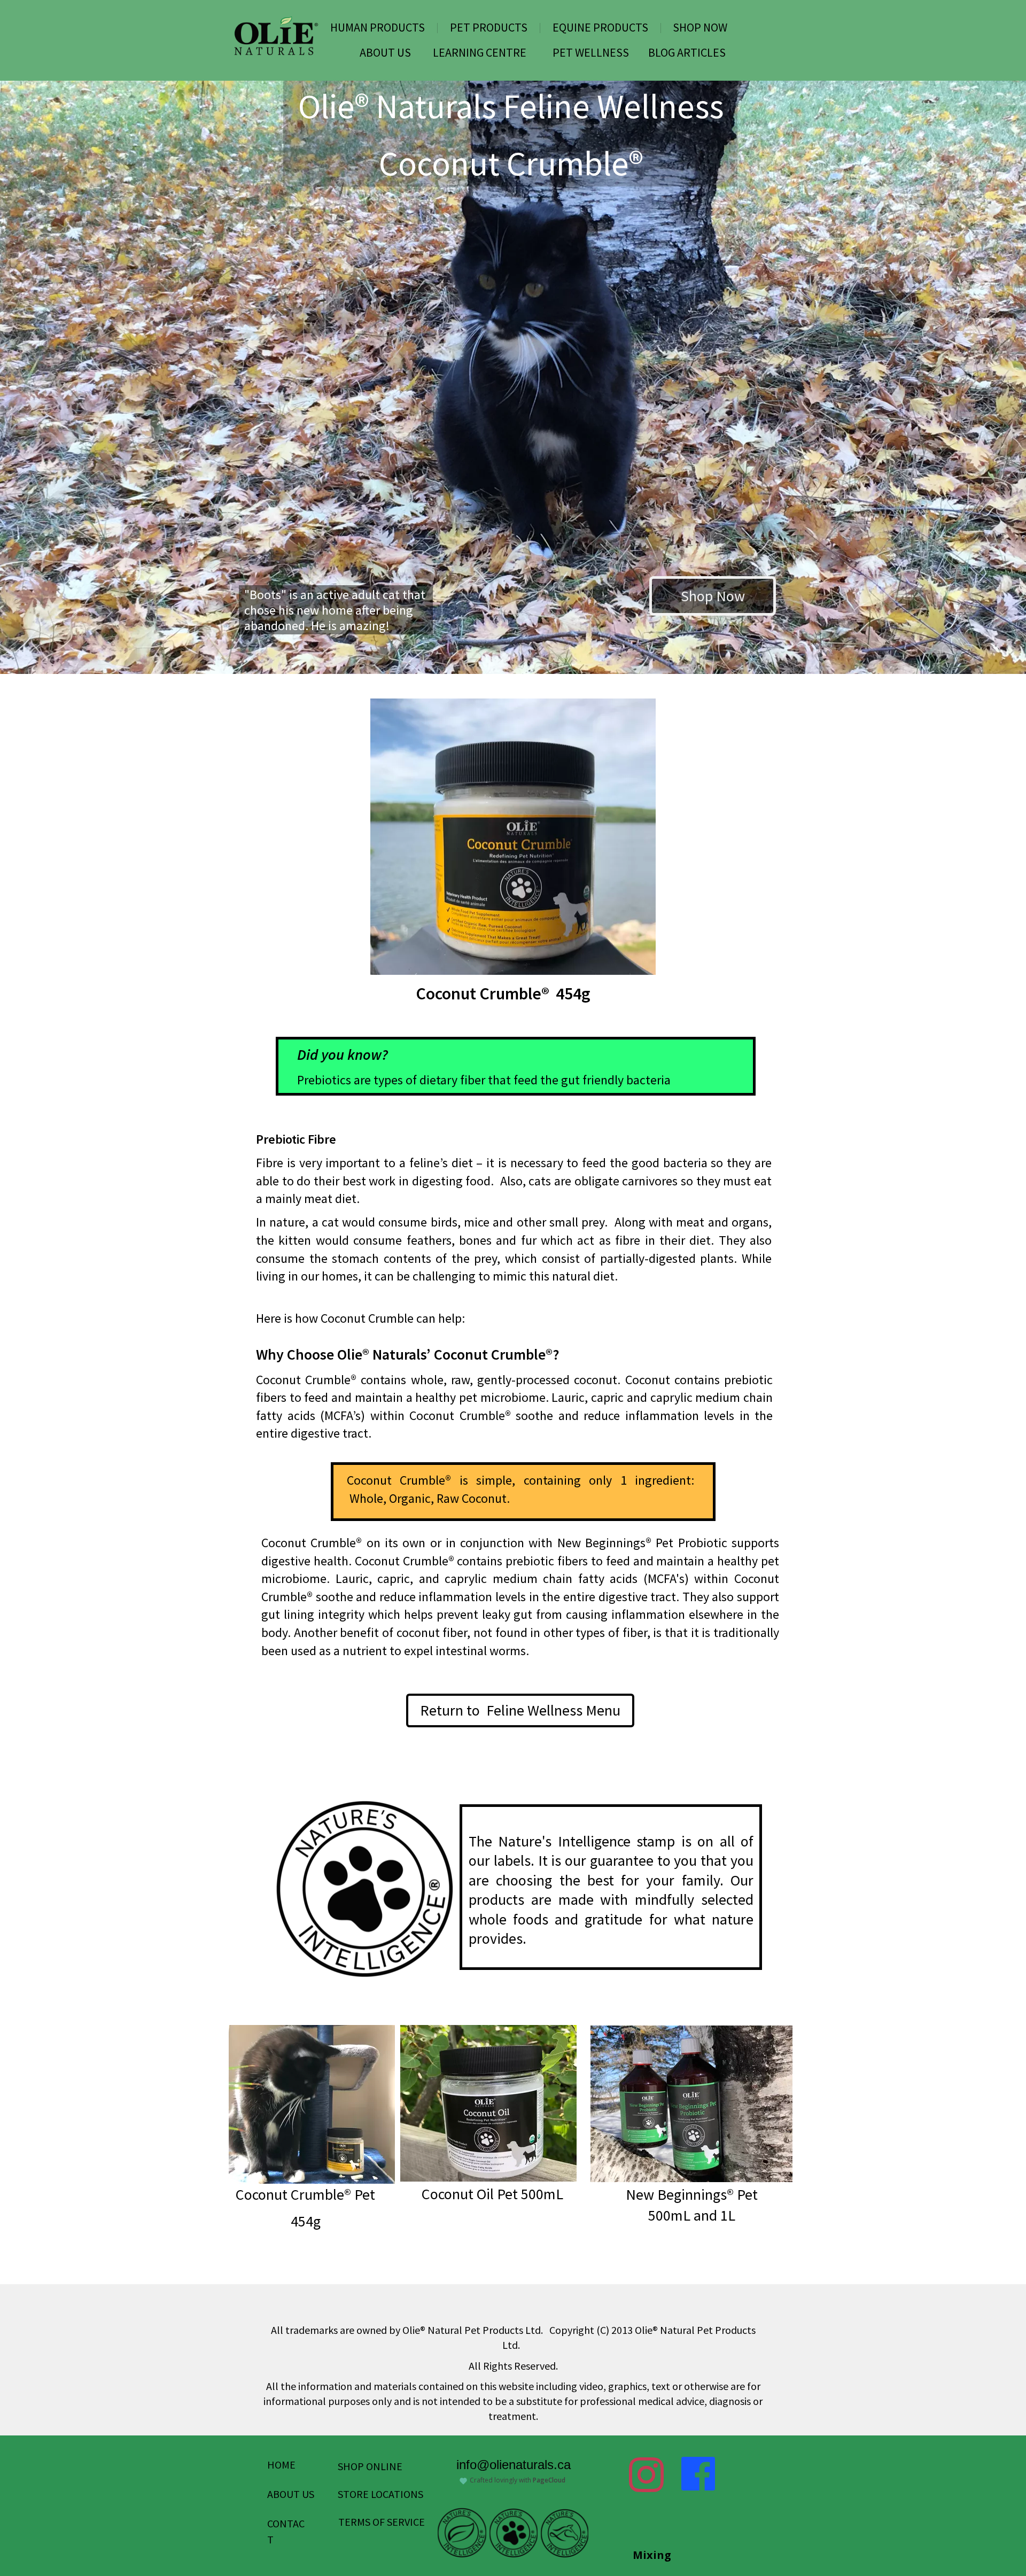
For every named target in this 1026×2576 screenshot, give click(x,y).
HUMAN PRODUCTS (378, 27)
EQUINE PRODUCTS (600, 27)
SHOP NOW (700, 27)
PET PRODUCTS (489, 27)
